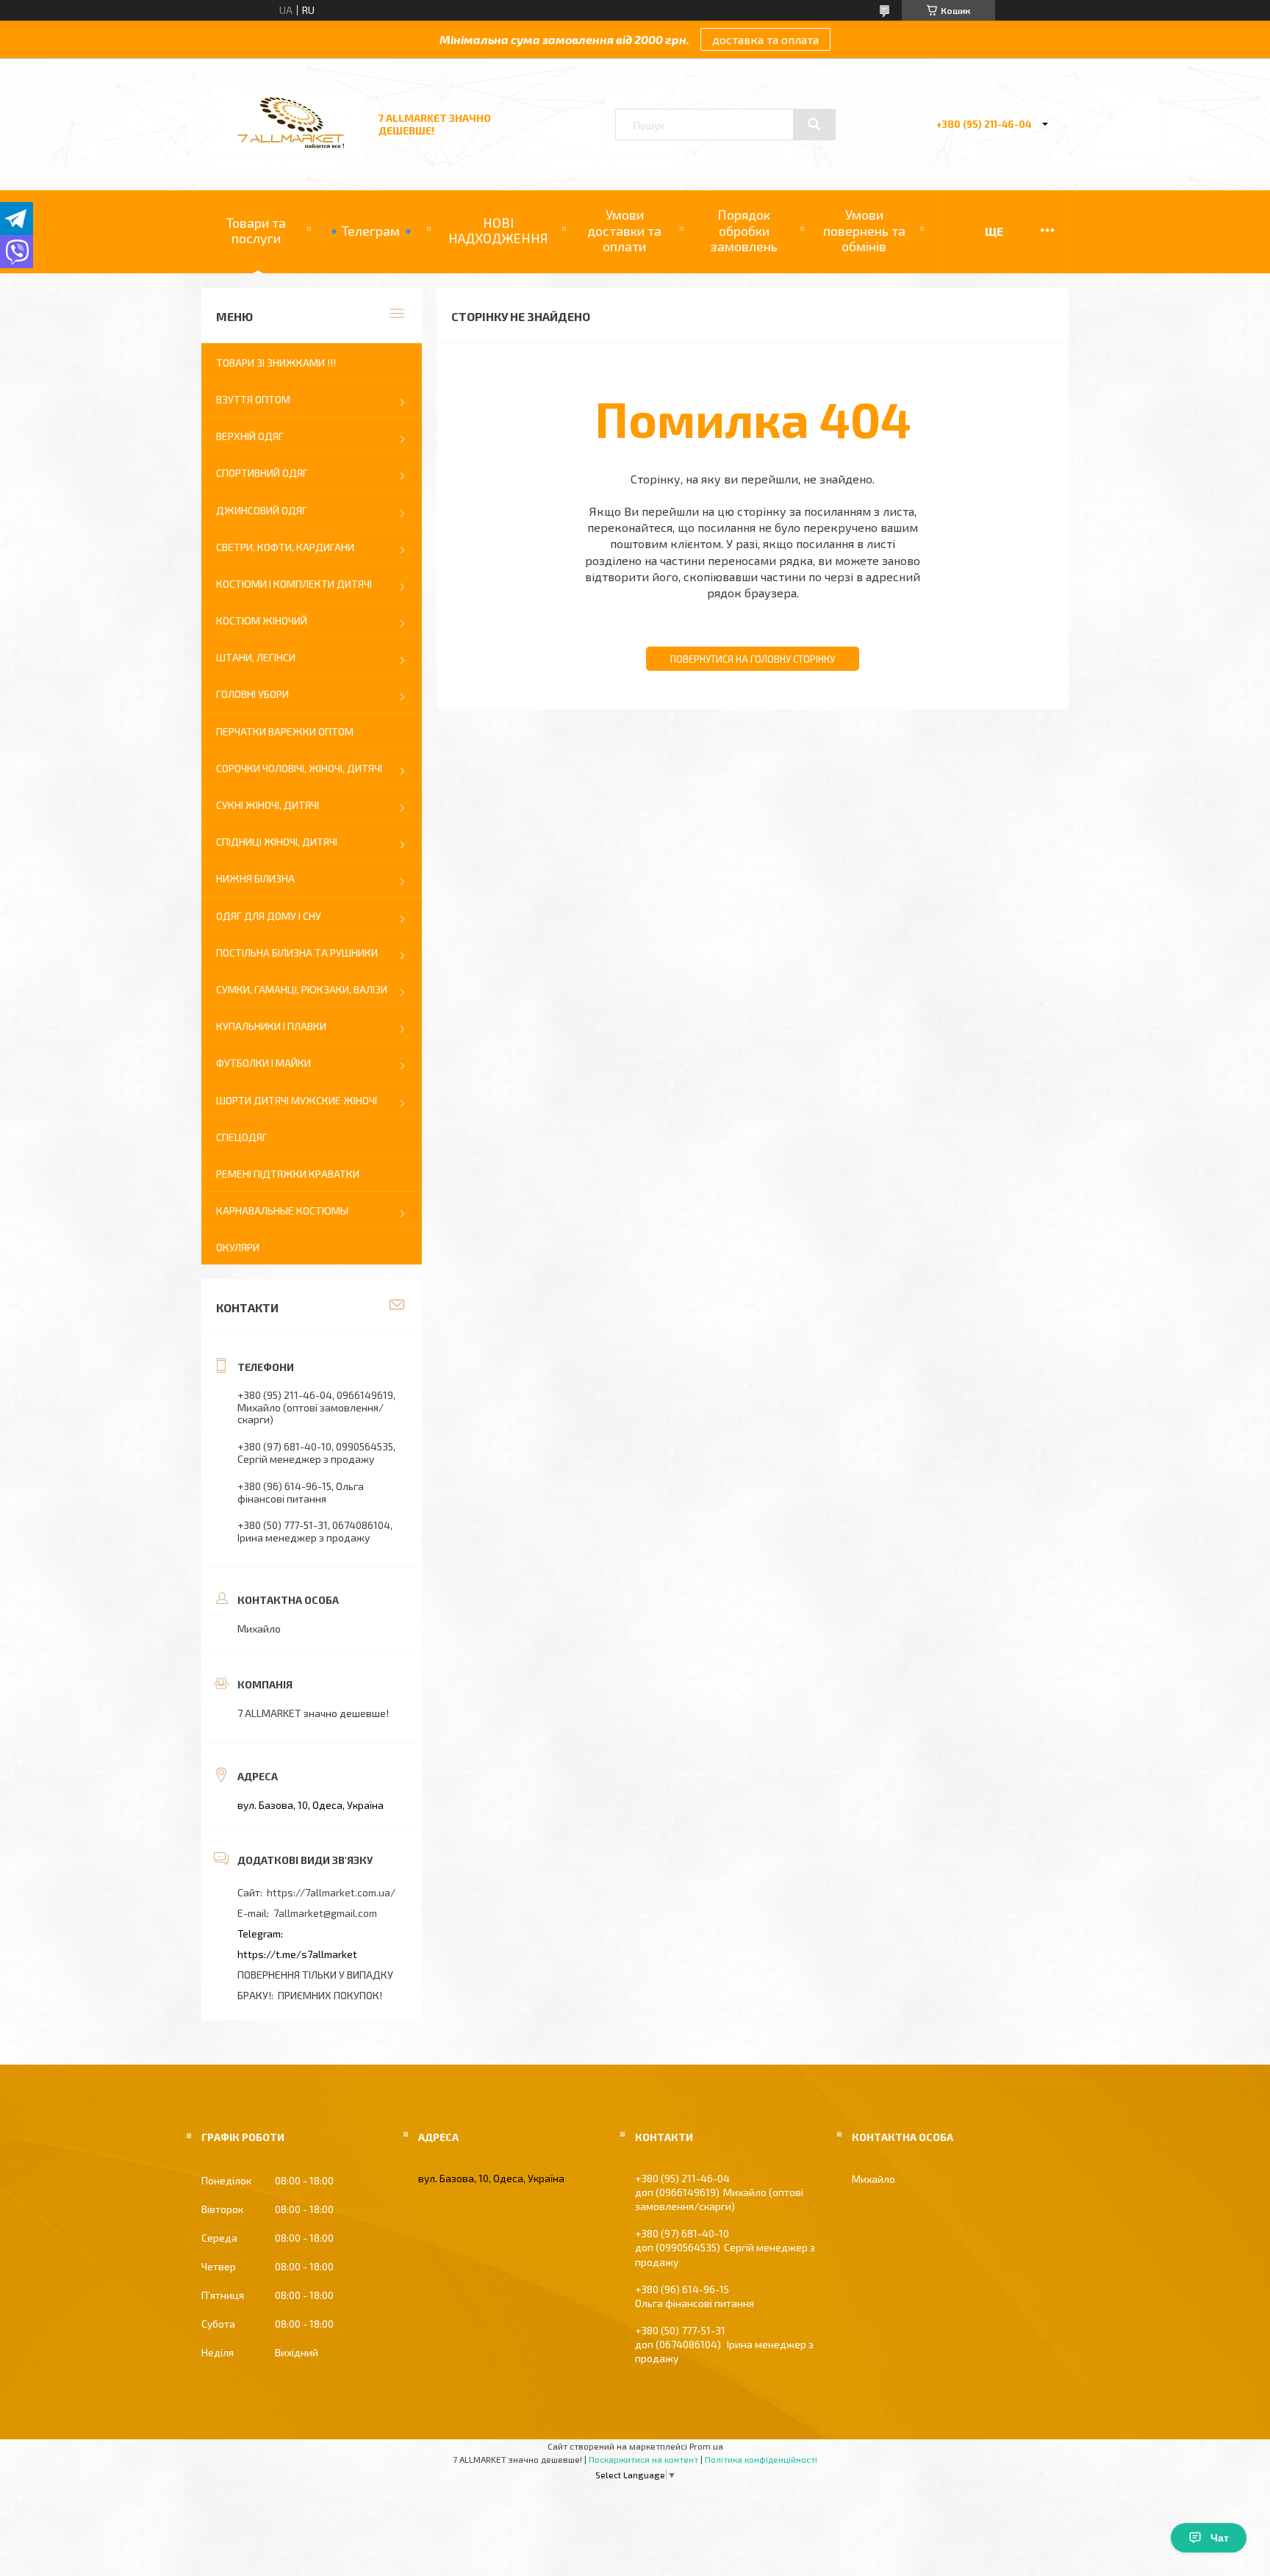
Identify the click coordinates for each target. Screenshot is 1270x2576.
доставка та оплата (765, 39)
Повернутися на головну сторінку (753, 659)
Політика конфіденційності (761, 2459)
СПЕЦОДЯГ (242, 1137)
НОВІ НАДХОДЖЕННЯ (498, 231)
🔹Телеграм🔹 (371, 231)
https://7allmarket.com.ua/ (331, 1892)
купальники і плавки (271, 1026)
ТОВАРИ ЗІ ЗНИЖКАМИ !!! (276, 363)
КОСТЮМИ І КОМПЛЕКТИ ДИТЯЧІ (294, 584)
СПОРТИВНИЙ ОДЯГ (262, 473)
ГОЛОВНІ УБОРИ (252, 694)
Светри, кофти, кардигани (285, 547)
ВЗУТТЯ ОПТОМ (253, 399)
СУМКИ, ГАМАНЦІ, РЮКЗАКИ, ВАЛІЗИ (302, 989)
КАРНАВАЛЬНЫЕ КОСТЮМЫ (282, 1210)
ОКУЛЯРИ (238, 1247)
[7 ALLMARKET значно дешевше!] (292, 149)
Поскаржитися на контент (643, 2459)
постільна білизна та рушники (297, 953)
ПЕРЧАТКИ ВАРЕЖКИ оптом (285, 731)
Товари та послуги (256, 231)
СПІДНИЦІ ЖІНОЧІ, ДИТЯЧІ (277, 842)
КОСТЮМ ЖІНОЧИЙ (262, 620)
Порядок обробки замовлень (744, 230)
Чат (1220, 2538)
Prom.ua (706, 2446)
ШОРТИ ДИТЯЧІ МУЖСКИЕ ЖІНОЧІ (297, 1100)
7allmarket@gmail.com (325, 1913)
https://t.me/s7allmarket (297, 1954)
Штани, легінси (256, 657)
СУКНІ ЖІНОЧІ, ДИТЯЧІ (268, 805)
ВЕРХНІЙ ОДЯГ (250, 436)
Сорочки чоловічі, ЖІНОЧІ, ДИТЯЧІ (299, 768)
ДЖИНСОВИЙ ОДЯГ (262, 510)
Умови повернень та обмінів (864, 230)
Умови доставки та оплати (624, 230)
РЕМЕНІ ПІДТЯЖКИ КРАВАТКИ (288, 1174)
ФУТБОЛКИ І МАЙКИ (263, 1063)
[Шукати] (814, 124)
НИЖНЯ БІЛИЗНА (255, 878)
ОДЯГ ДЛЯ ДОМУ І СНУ (269, 916)
